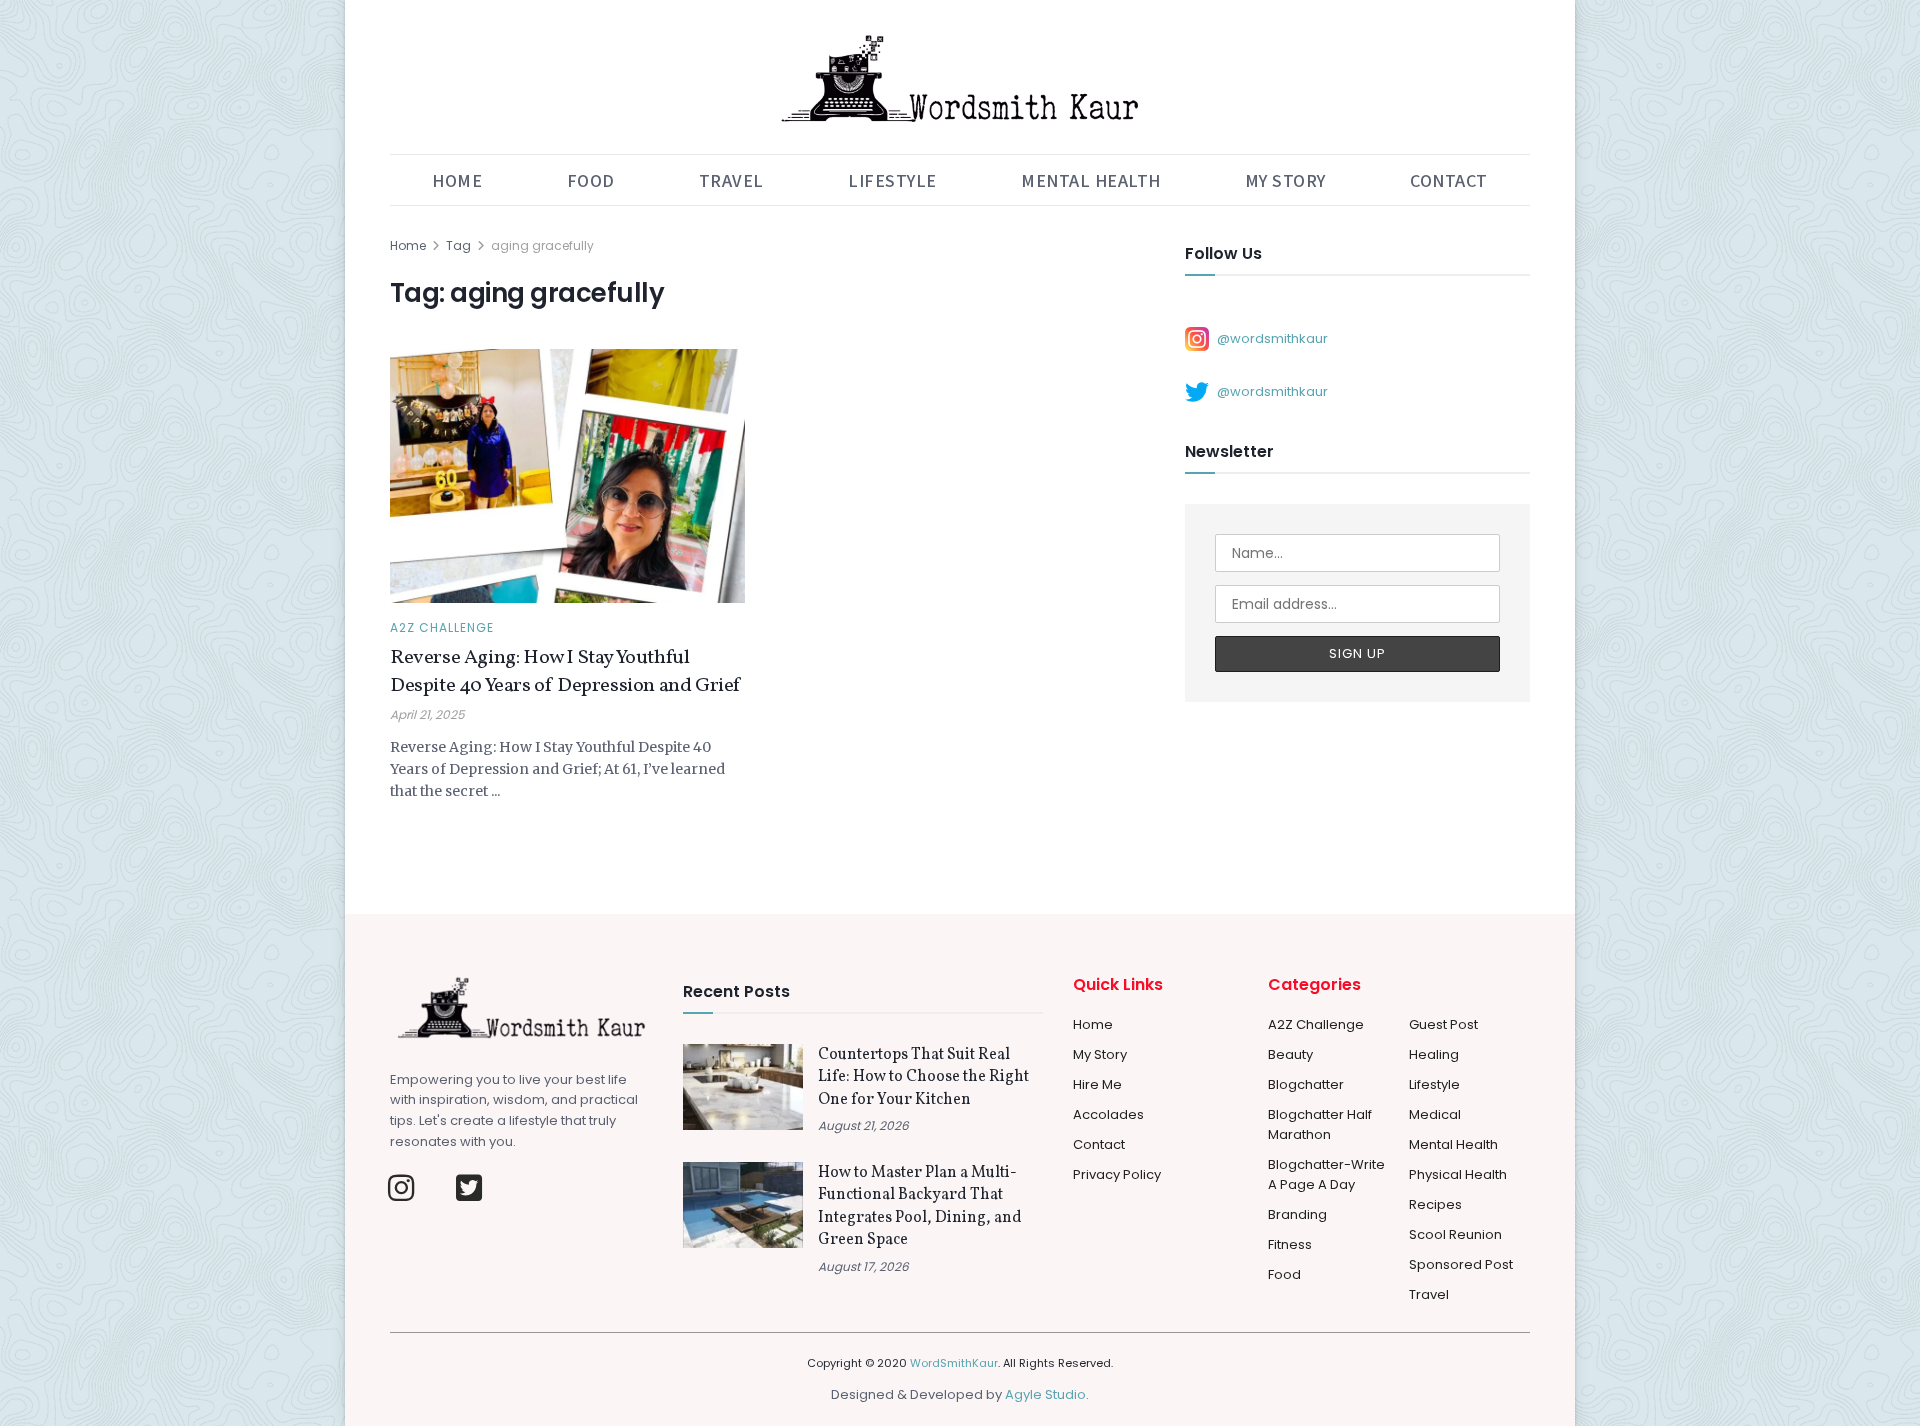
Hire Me (1097, 1084)
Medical (1435, 1114)
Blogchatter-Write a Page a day (1326, 1174)
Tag (458, 245)
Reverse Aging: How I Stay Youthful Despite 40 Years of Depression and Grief (565, 672)
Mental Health (1091, 180)
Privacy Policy (1117, 1174)
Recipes (1435, 1204)
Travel (731, 180)
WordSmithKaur (954, 1363)
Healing (1434, 1054)
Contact (1449, 180)
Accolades (1108, 1114)
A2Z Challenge (442, 628)
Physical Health (1458, 1174)
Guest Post (1443, 1024)
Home (457, 180)
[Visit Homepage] (960, 77)
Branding (1297, 1214)
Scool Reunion (1455, 1234)
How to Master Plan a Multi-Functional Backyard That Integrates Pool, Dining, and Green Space (920, 1206)
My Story (1285, 180)
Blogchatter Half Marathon (1320, 1124)
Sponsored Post (1461, 1264)
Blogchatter (1306, 1084)
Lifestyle (892, 180)
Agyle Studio (1045, 1394)
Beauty (1290, 1054)
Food (591, 180)
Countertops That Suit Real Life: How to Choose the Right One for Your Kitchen (923, 1077)
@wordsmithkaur (1272, 337)
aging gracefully (542, 245)
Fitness (1290, 1244)
